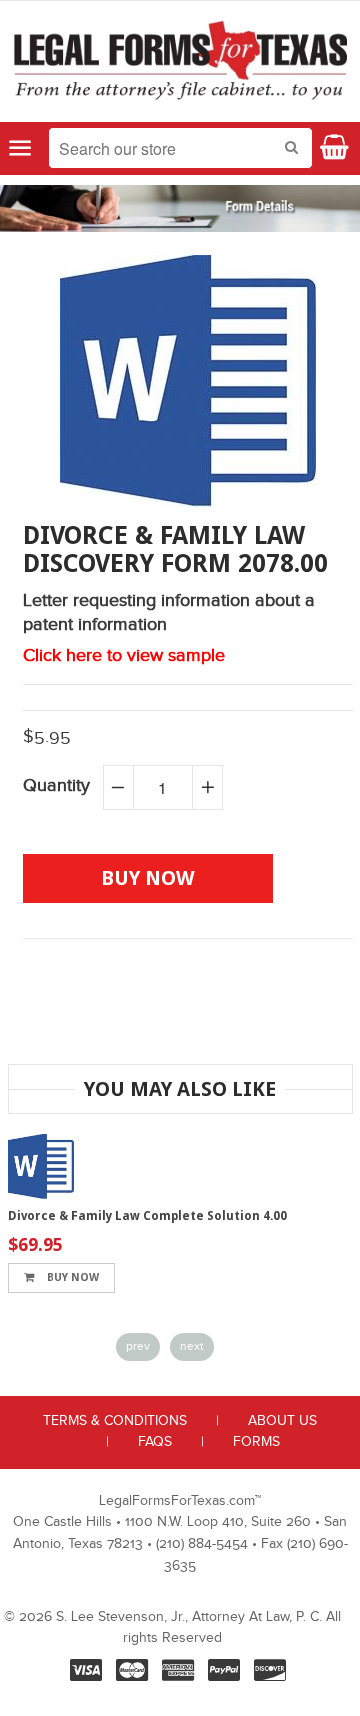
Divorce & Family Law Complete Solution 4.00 (147, 1216)
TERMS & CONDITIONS (115, 1421)
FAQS (155, 1442)
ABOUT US (282, 1421)
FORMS (256, 1442)
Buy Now (71, 1277)
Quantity (56, 785)
